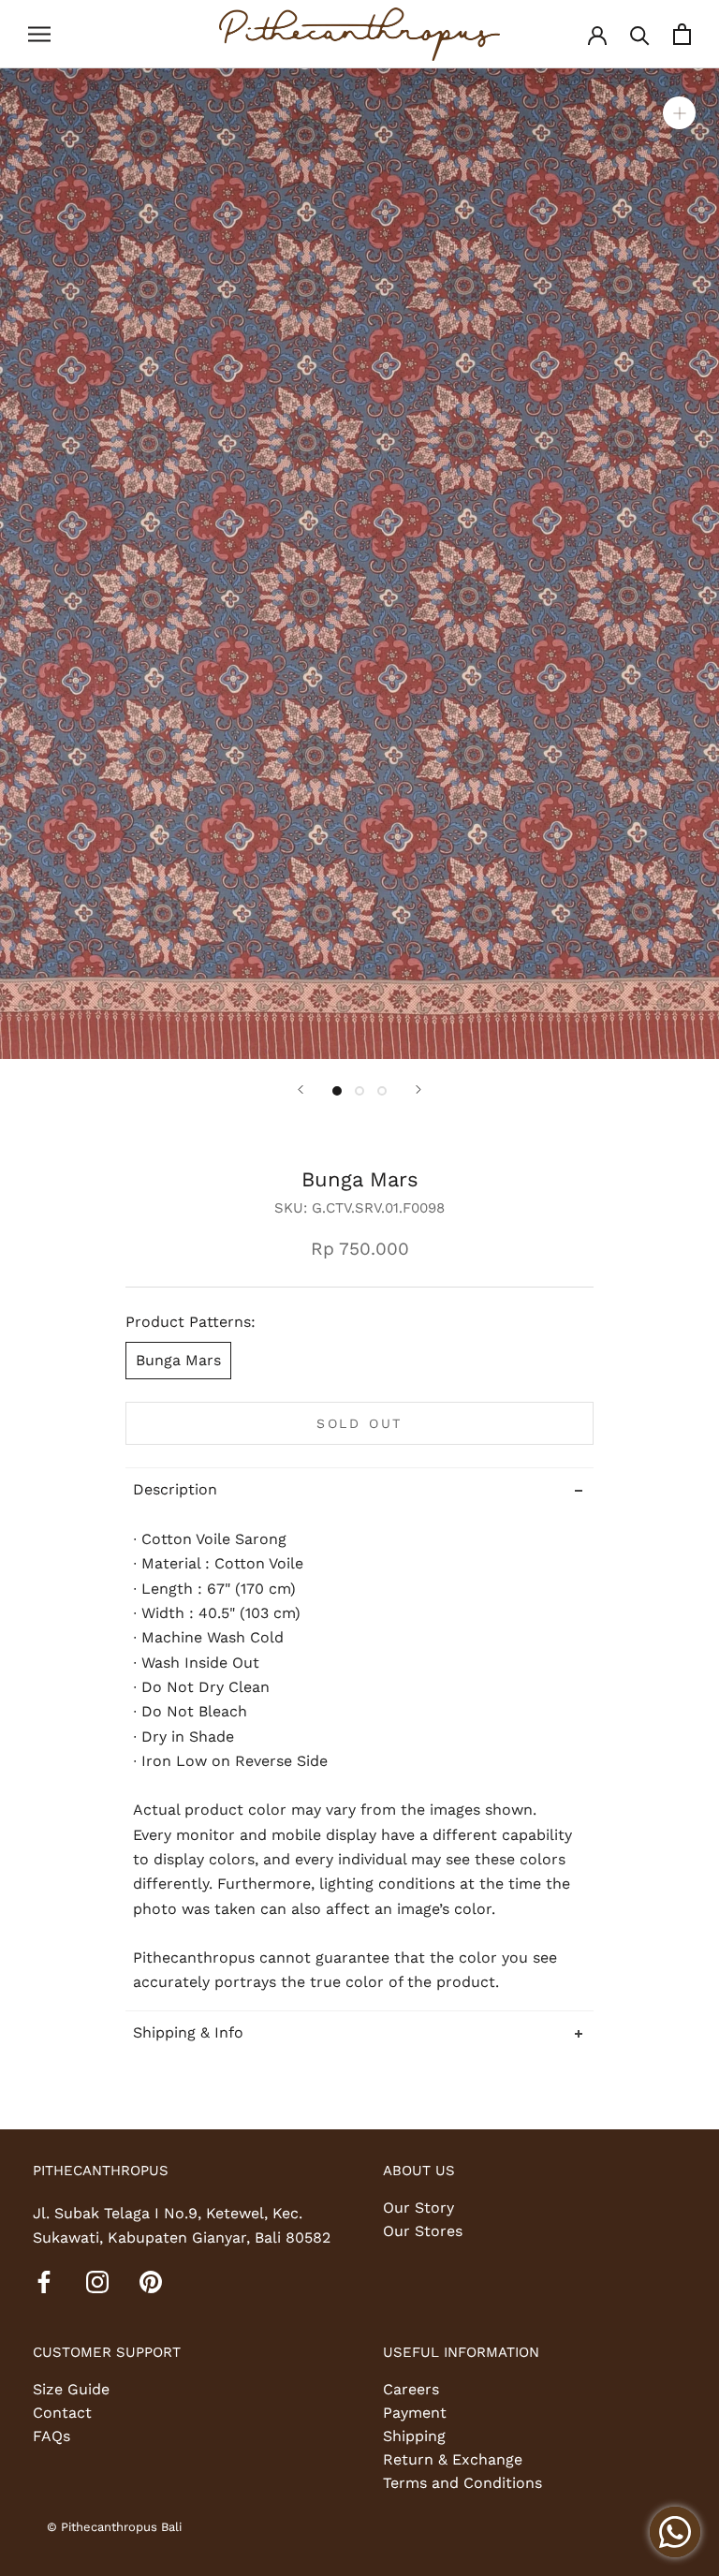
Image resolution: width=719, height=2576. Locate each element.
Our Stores (423, 2231)
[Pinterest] (151, 2281)
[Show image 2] (359, 1091)
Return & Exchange (453, 2459)
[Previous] (301, 1089)
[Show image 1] (337, 1091)
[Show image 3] (382, 1091)
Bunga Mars (178, 1360)
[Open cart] (682, 34)
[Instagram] (97, 2281)
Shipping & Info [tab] (188, 2032)
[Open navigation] (39, 35)
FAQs (51, 2436)
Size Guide (71, 2389)
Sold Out (359, 1423)
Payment (415, 2413)
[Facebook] (44, 2281)
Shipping (414, 2436)
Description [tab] (175, 1489)
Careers (411, 2389)
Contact (62, 2413)
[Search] (640, 34)
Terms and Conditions (462, 2483)
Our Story (418, 2208)
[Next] (418, 1089)
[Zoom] (679, 112)
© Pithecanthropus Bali (114, 2527)
